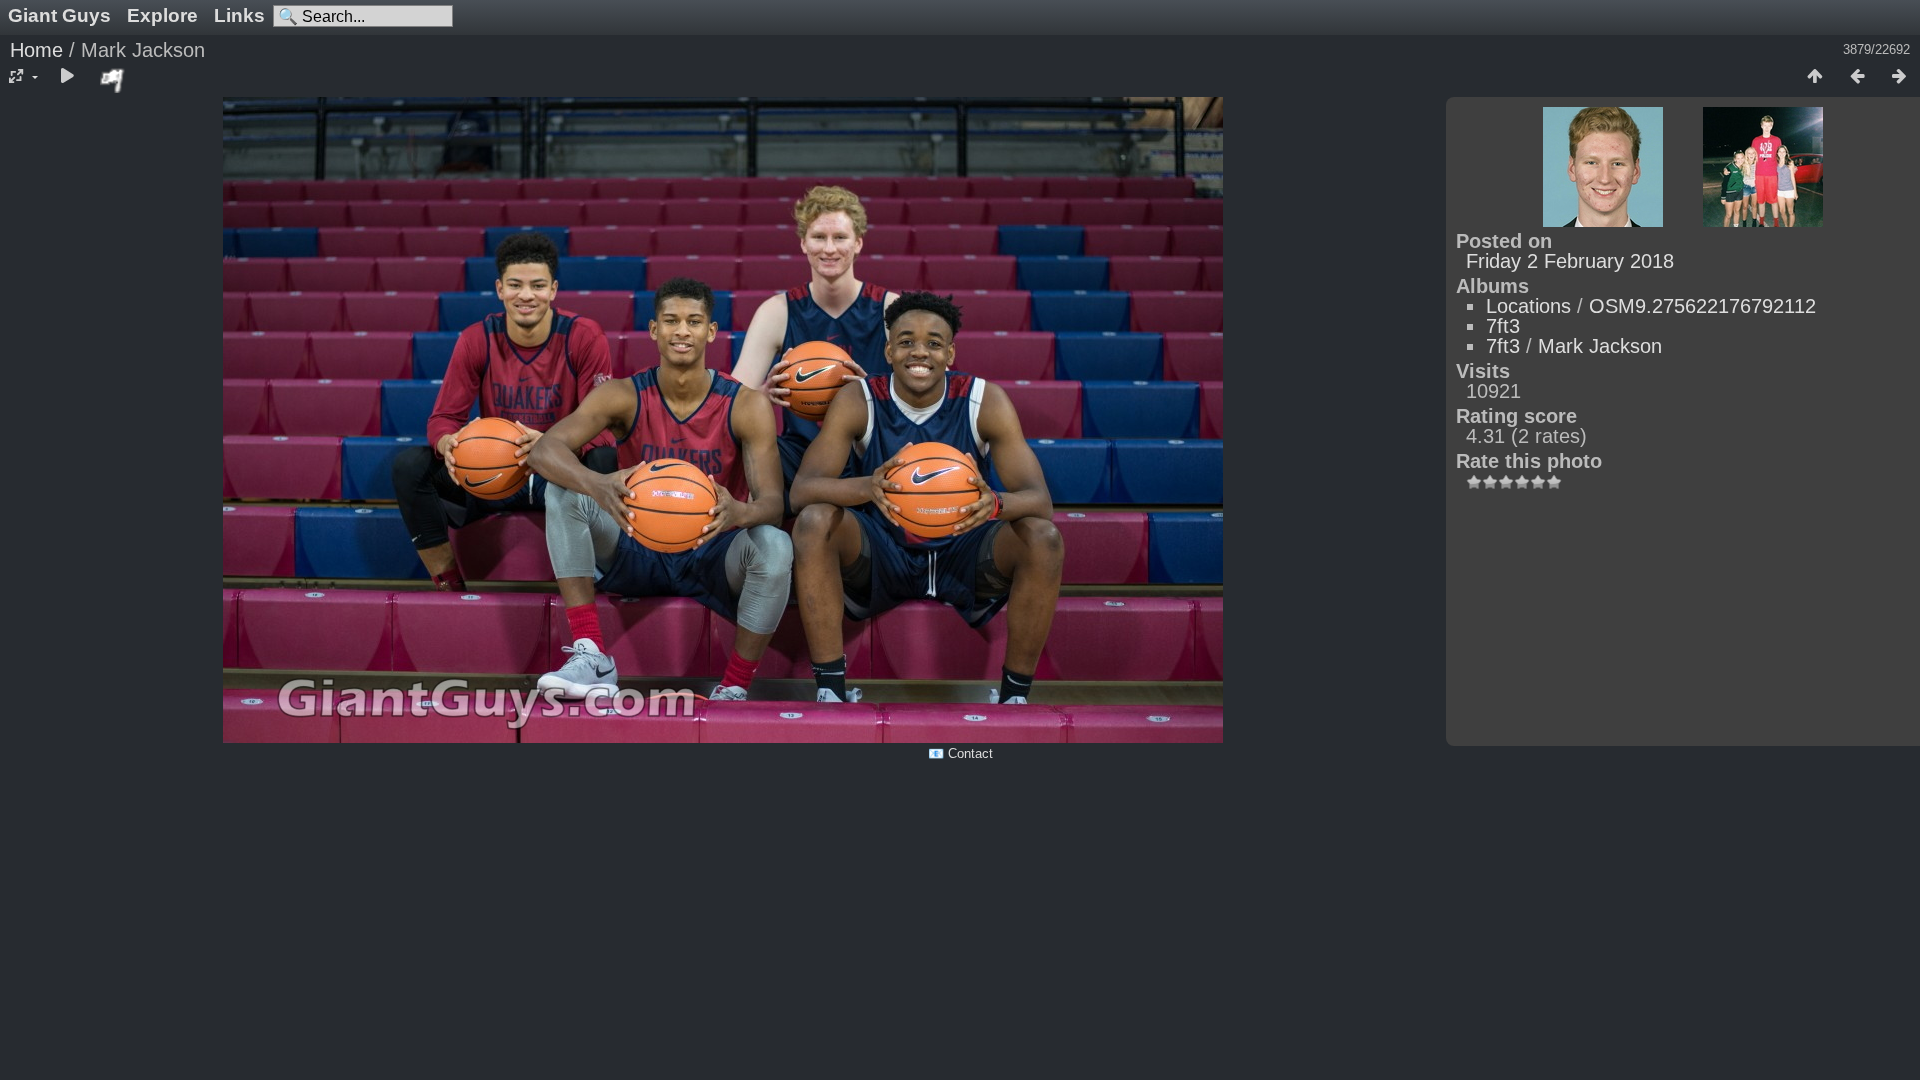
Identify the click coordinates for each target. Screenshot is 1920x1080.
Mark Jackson (1600, 346)
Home (36, 50)
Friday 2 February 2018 (1570, 261)
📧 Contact (960, 753)
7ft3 (1503, 326)
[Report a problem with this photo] (113, 80)
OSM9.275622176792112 (1702, 306)
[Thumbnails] (1815, 77)
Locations (1528, 306)
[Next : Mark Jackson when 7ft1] (1899, 77)
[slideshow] (67, 77)
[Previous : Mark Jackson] (1857, 77)
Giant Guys (59, 15)
